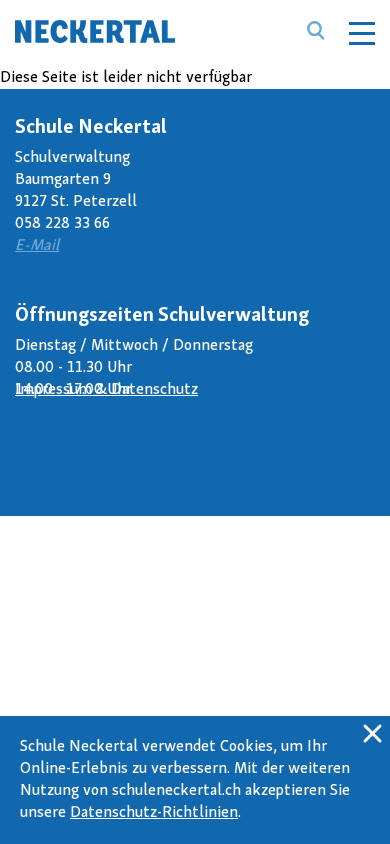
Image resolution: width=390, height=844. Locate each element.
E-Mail (37, 246)
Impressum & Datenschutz (106, 390)
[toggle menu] (362, 30)
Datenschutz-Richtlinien (154, 813)
